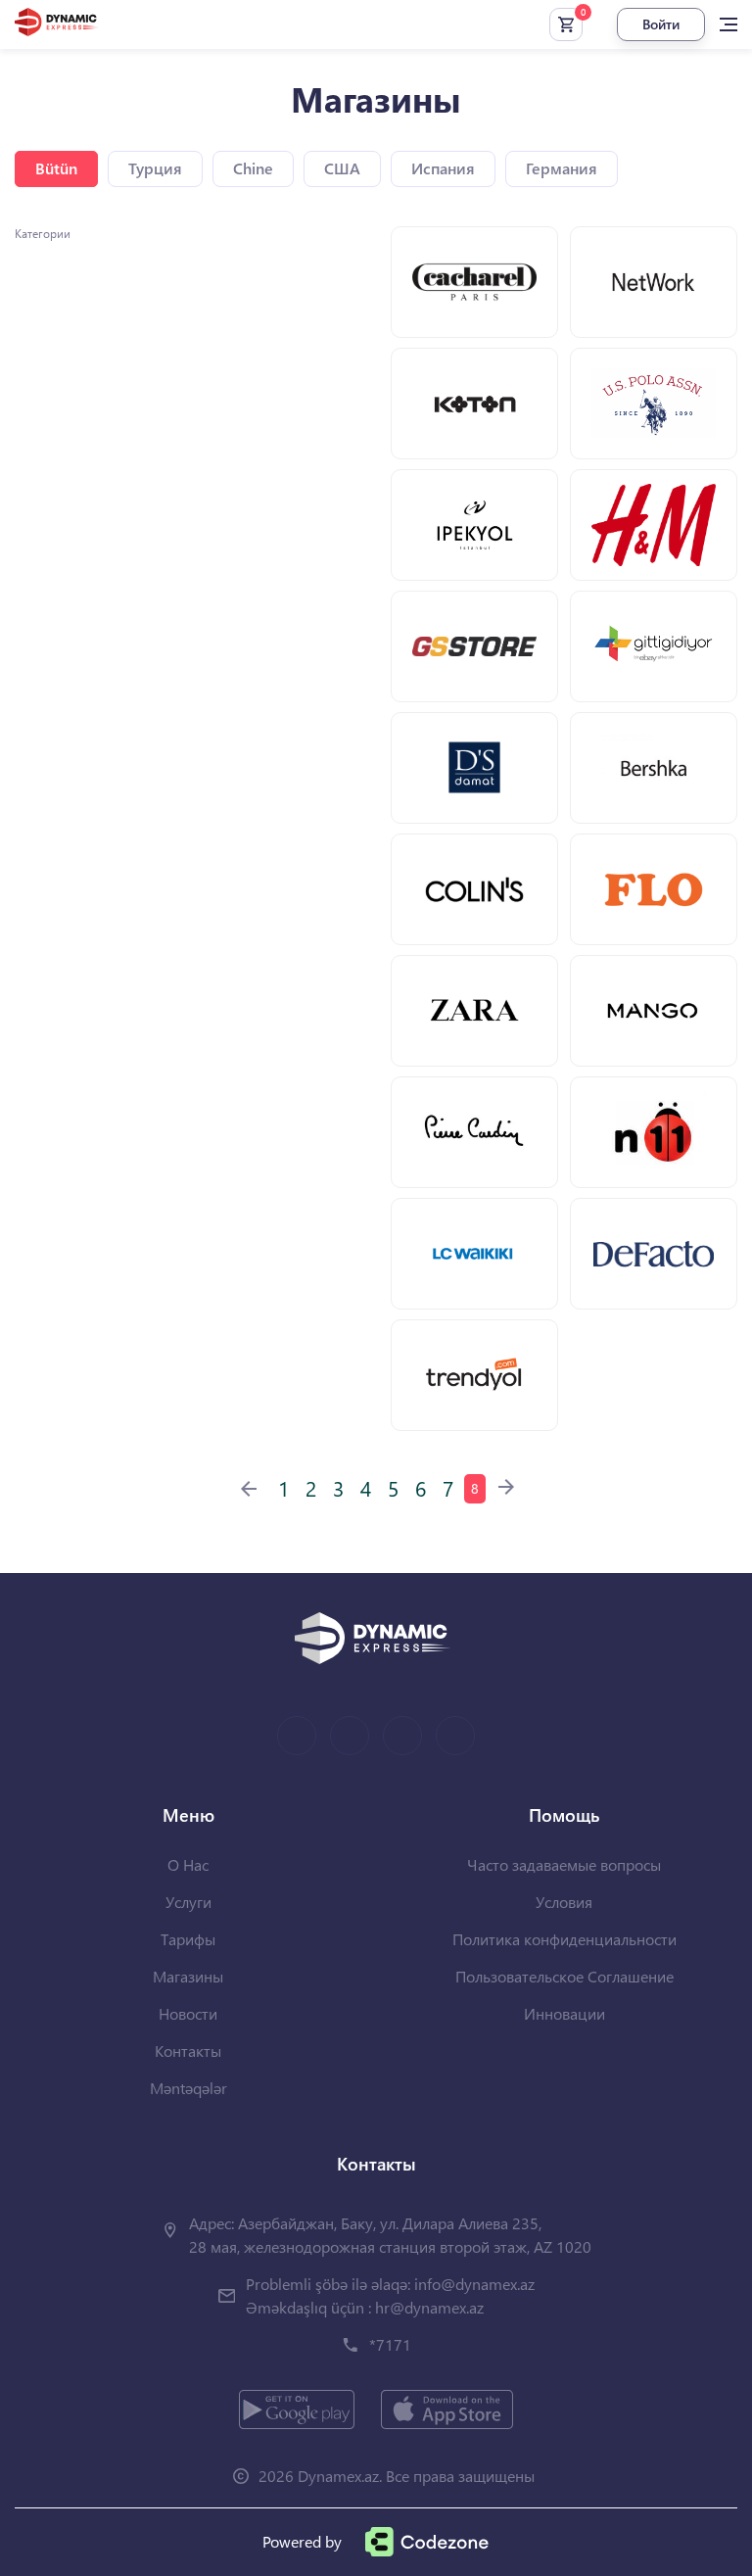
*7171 (390, 2344)
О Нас (188, 1864)
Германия (562, 168)
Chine (253, 168)
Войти (661, 24)
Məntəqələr (188, 2088)
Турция (155, 168)
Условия (564, 1902)
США (342, 168)
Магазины (188, 1976)
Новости (188, 2013)
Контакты (188, 2051)
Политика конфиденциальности (564, 1939)
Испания (443, 168)
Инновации (564, 2013)
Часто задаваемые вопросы (564, 1864)
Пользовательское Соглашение (564, 1976)
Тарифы (188, 1939)
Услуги (188, 1902)
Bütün (56, 168)
